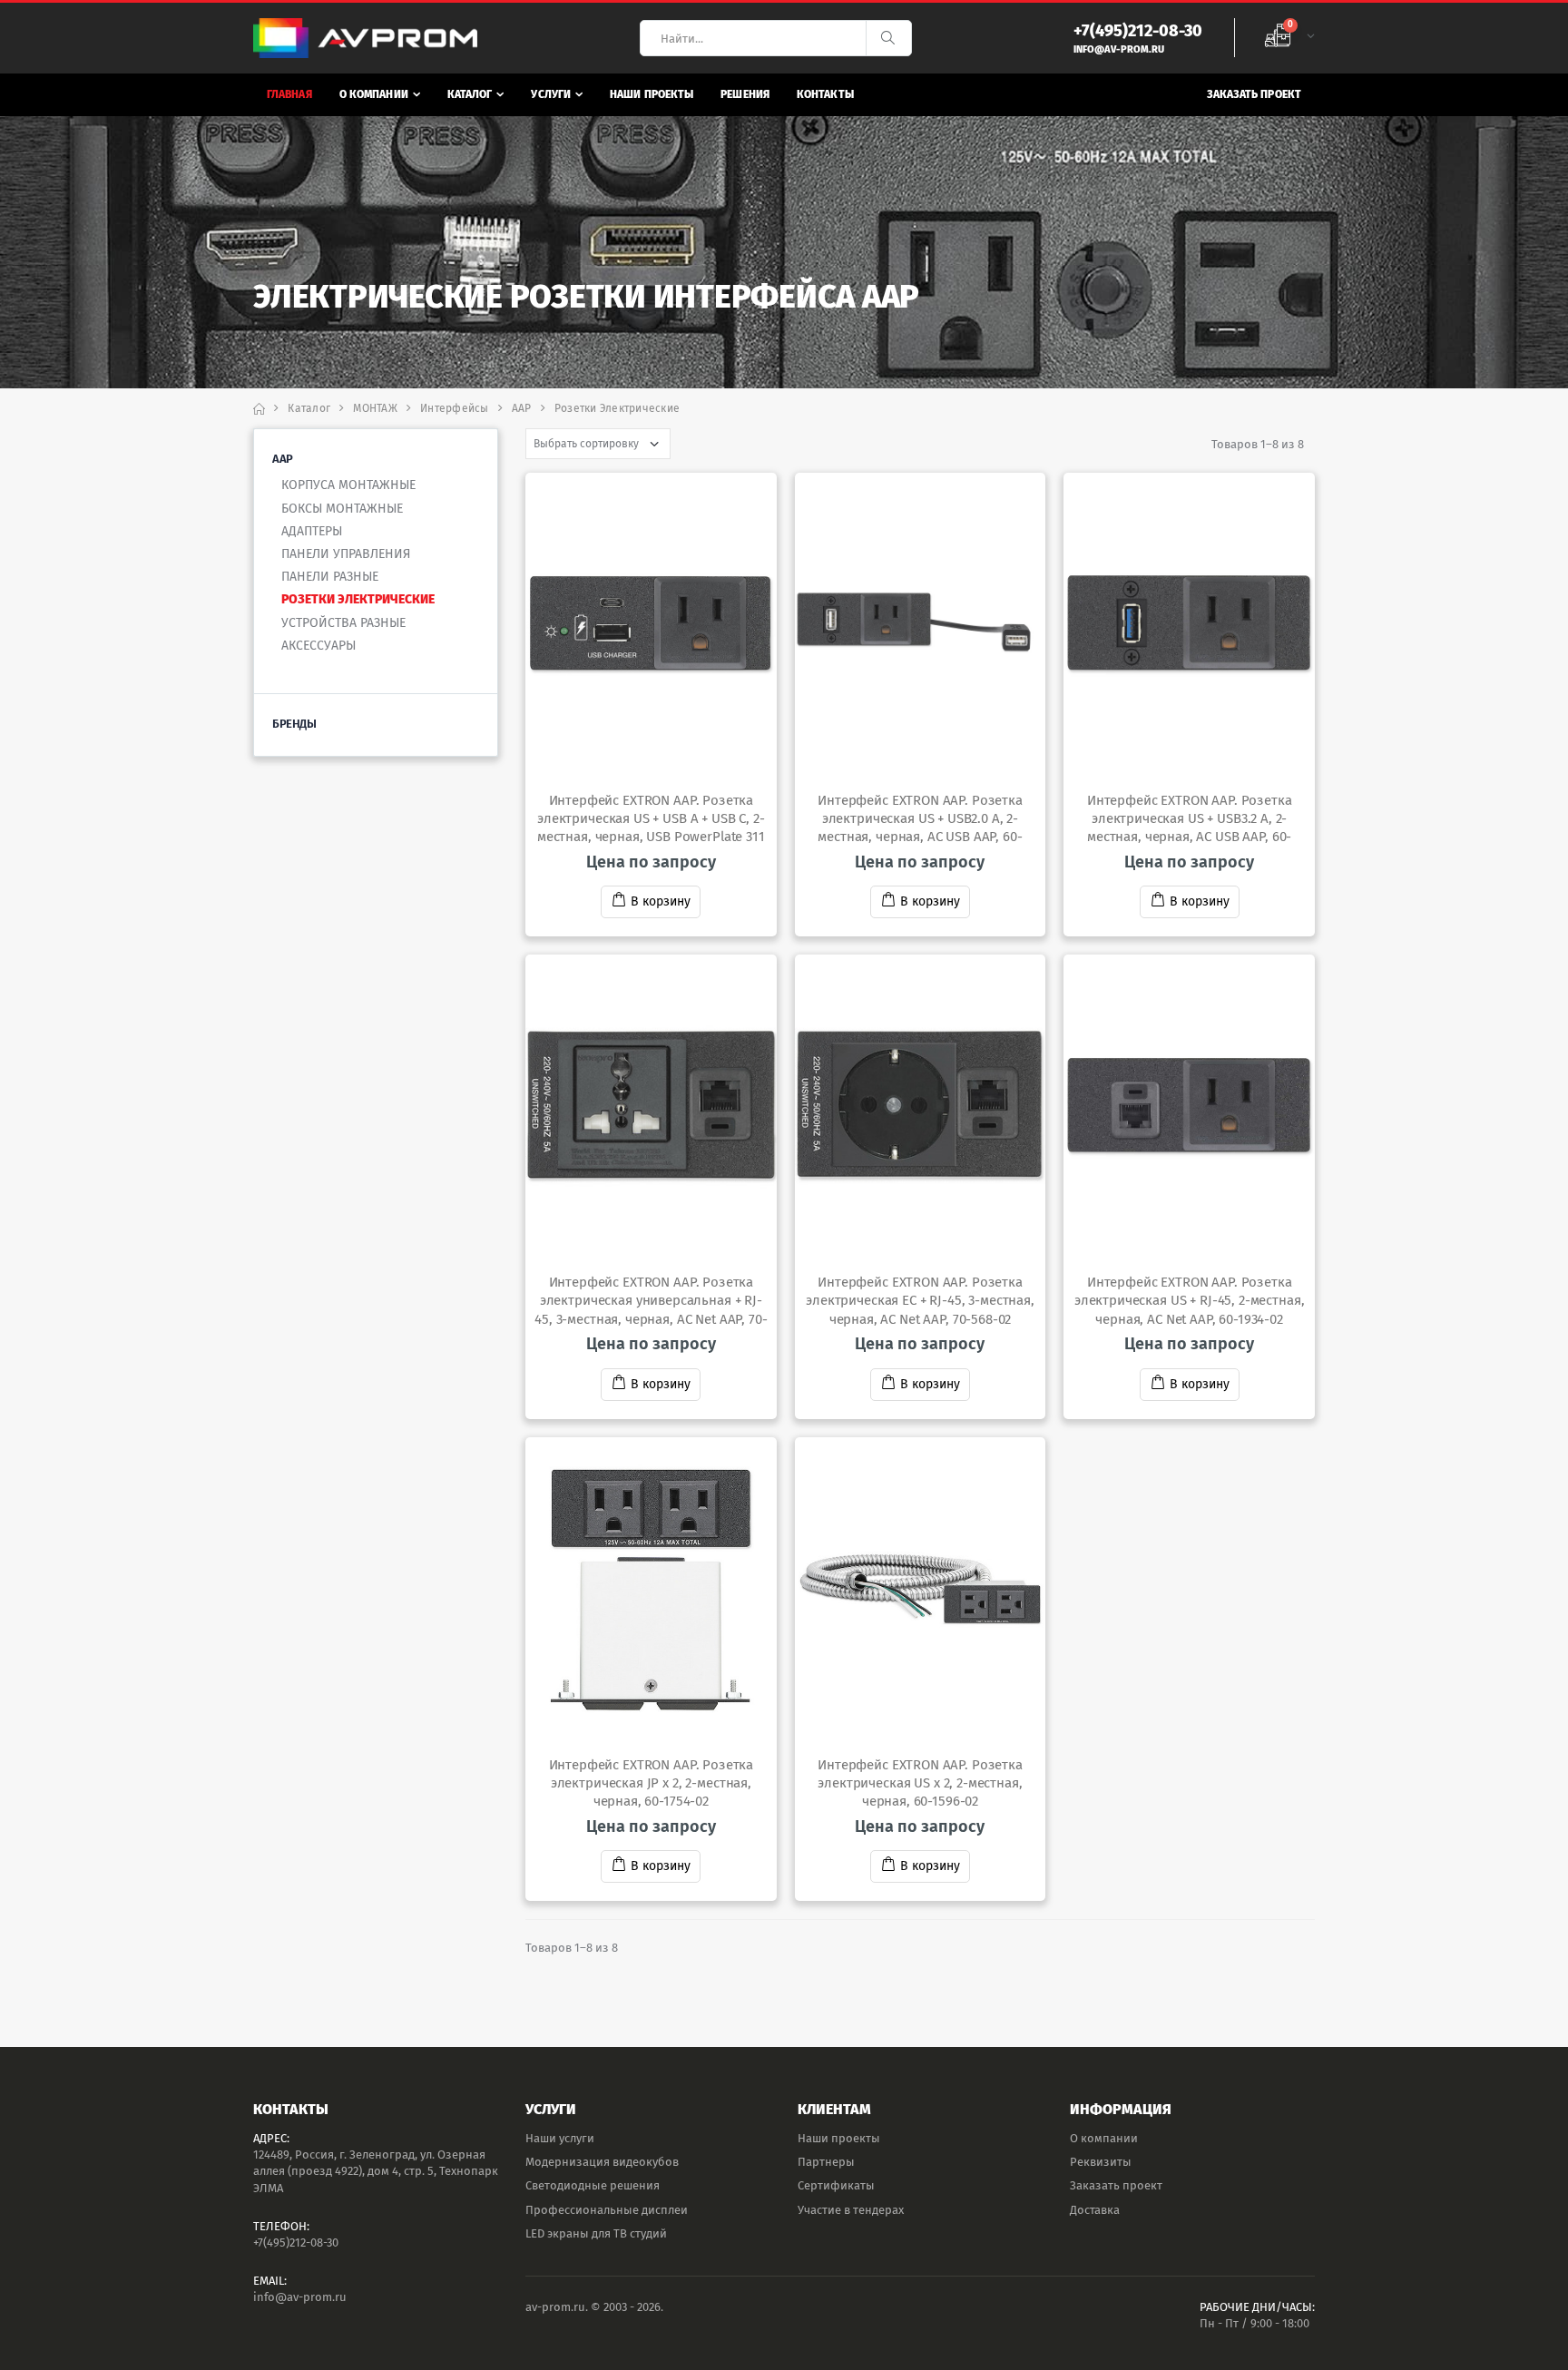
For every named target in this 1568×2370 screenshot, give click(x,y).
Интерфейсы (455, 408)
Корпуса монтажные (348, 485)
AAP (522, 408)
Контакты (825, 94)
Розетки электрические (358, 599)
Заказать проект (1254, 94)
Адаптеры (312, 531)
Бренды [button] (294, 724)
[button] (1289, 38)
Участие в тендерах (851, 2210)
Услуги (551, 94)
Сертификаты (836, 2185)
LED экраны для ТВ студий (596, 2233)
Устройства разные (343, 623)
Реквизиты (1101, 2162)
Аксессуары (318, 646)
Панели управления (346, 554)
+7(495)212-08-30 (296, 2243)
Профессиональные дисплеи (607, 2210)
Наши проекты (652, 94)
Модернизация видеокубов (602, 2162)
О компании (374, 94)
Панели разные (330, 577)
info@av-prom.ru (300, 2297)
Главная (289, 94)
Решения (745, 94)
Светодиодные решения (593, 2185)
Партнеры (826, 2162)
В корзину (661, 901)
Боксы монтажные (342, 509)
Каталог (470, 94)
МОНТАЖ (375, 408)
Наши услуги (560, 2138)
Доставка (1095, 2210)
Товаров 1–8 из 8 (1258, 444)
